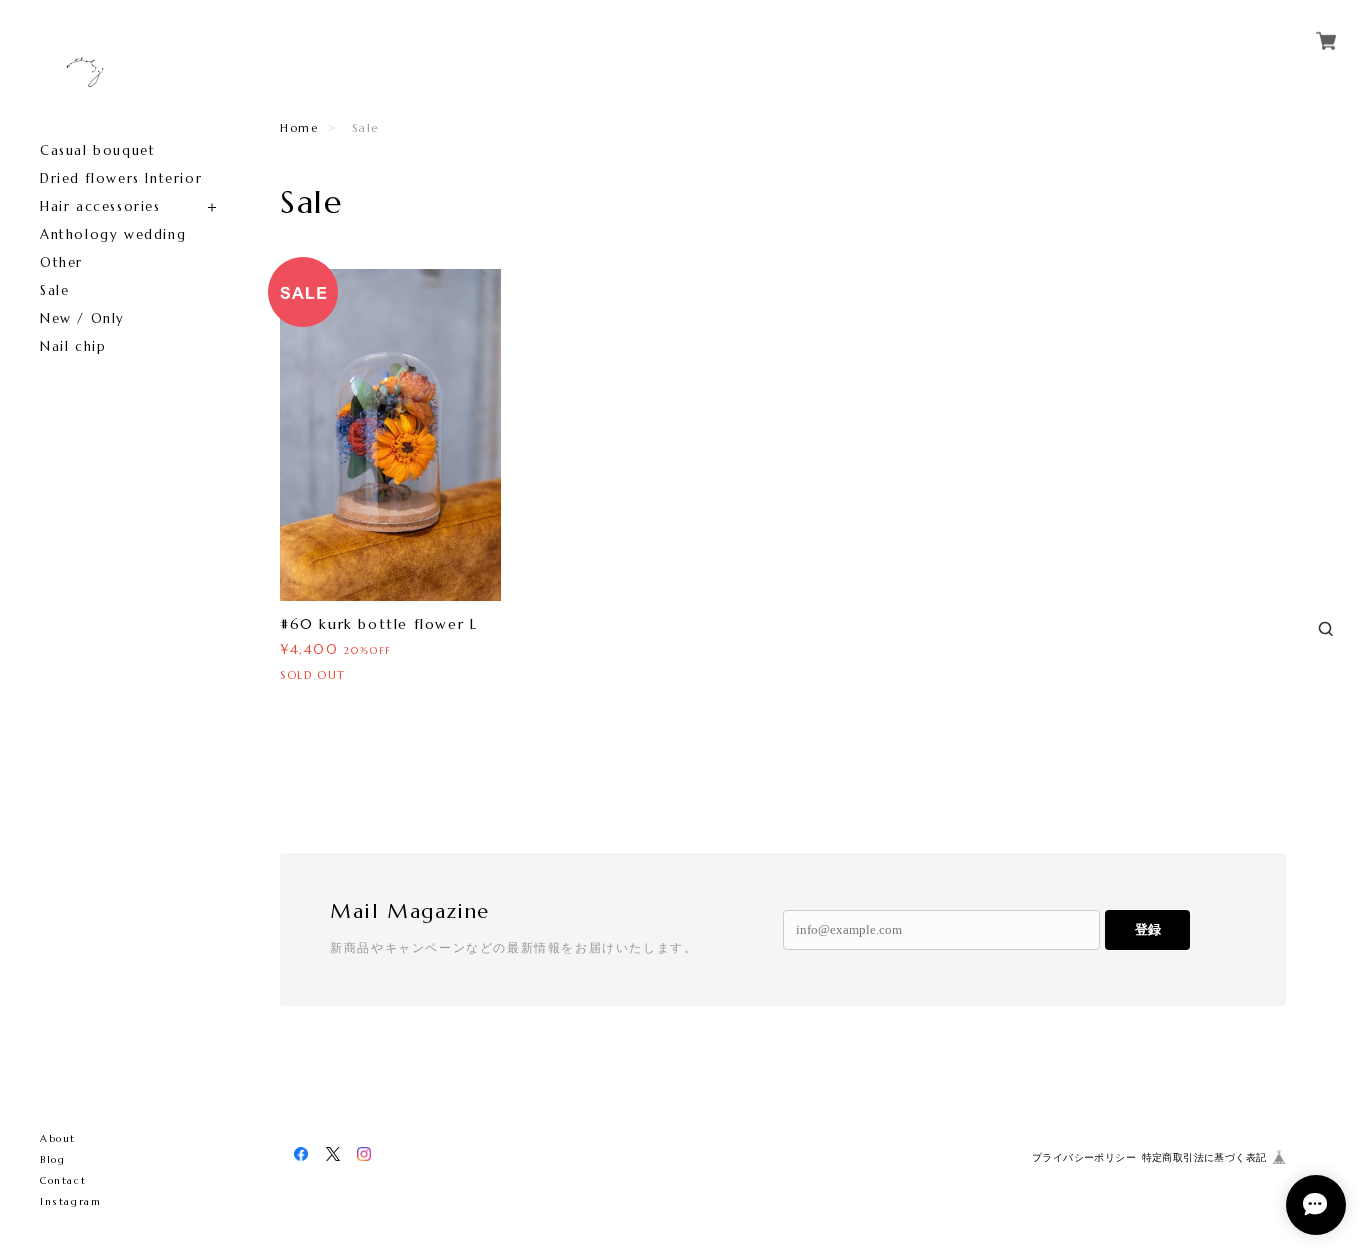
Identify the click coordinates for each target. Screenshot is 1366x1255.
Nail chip (73, 346)
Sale (54, 290)
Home (299, 128)
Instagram (70, 1201)
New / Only (82, 318)
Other (61, 262)
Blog (52, 1159)
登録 (1148, 929)
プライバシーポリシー (1084, 1157)
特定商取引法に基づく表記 (1204, 1157)
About (58, 1138)
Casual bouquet (97, 150)
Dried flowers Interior (121, 178)
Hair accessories (100, 206)
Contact (63, 1180)
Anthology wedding (113, 234)
